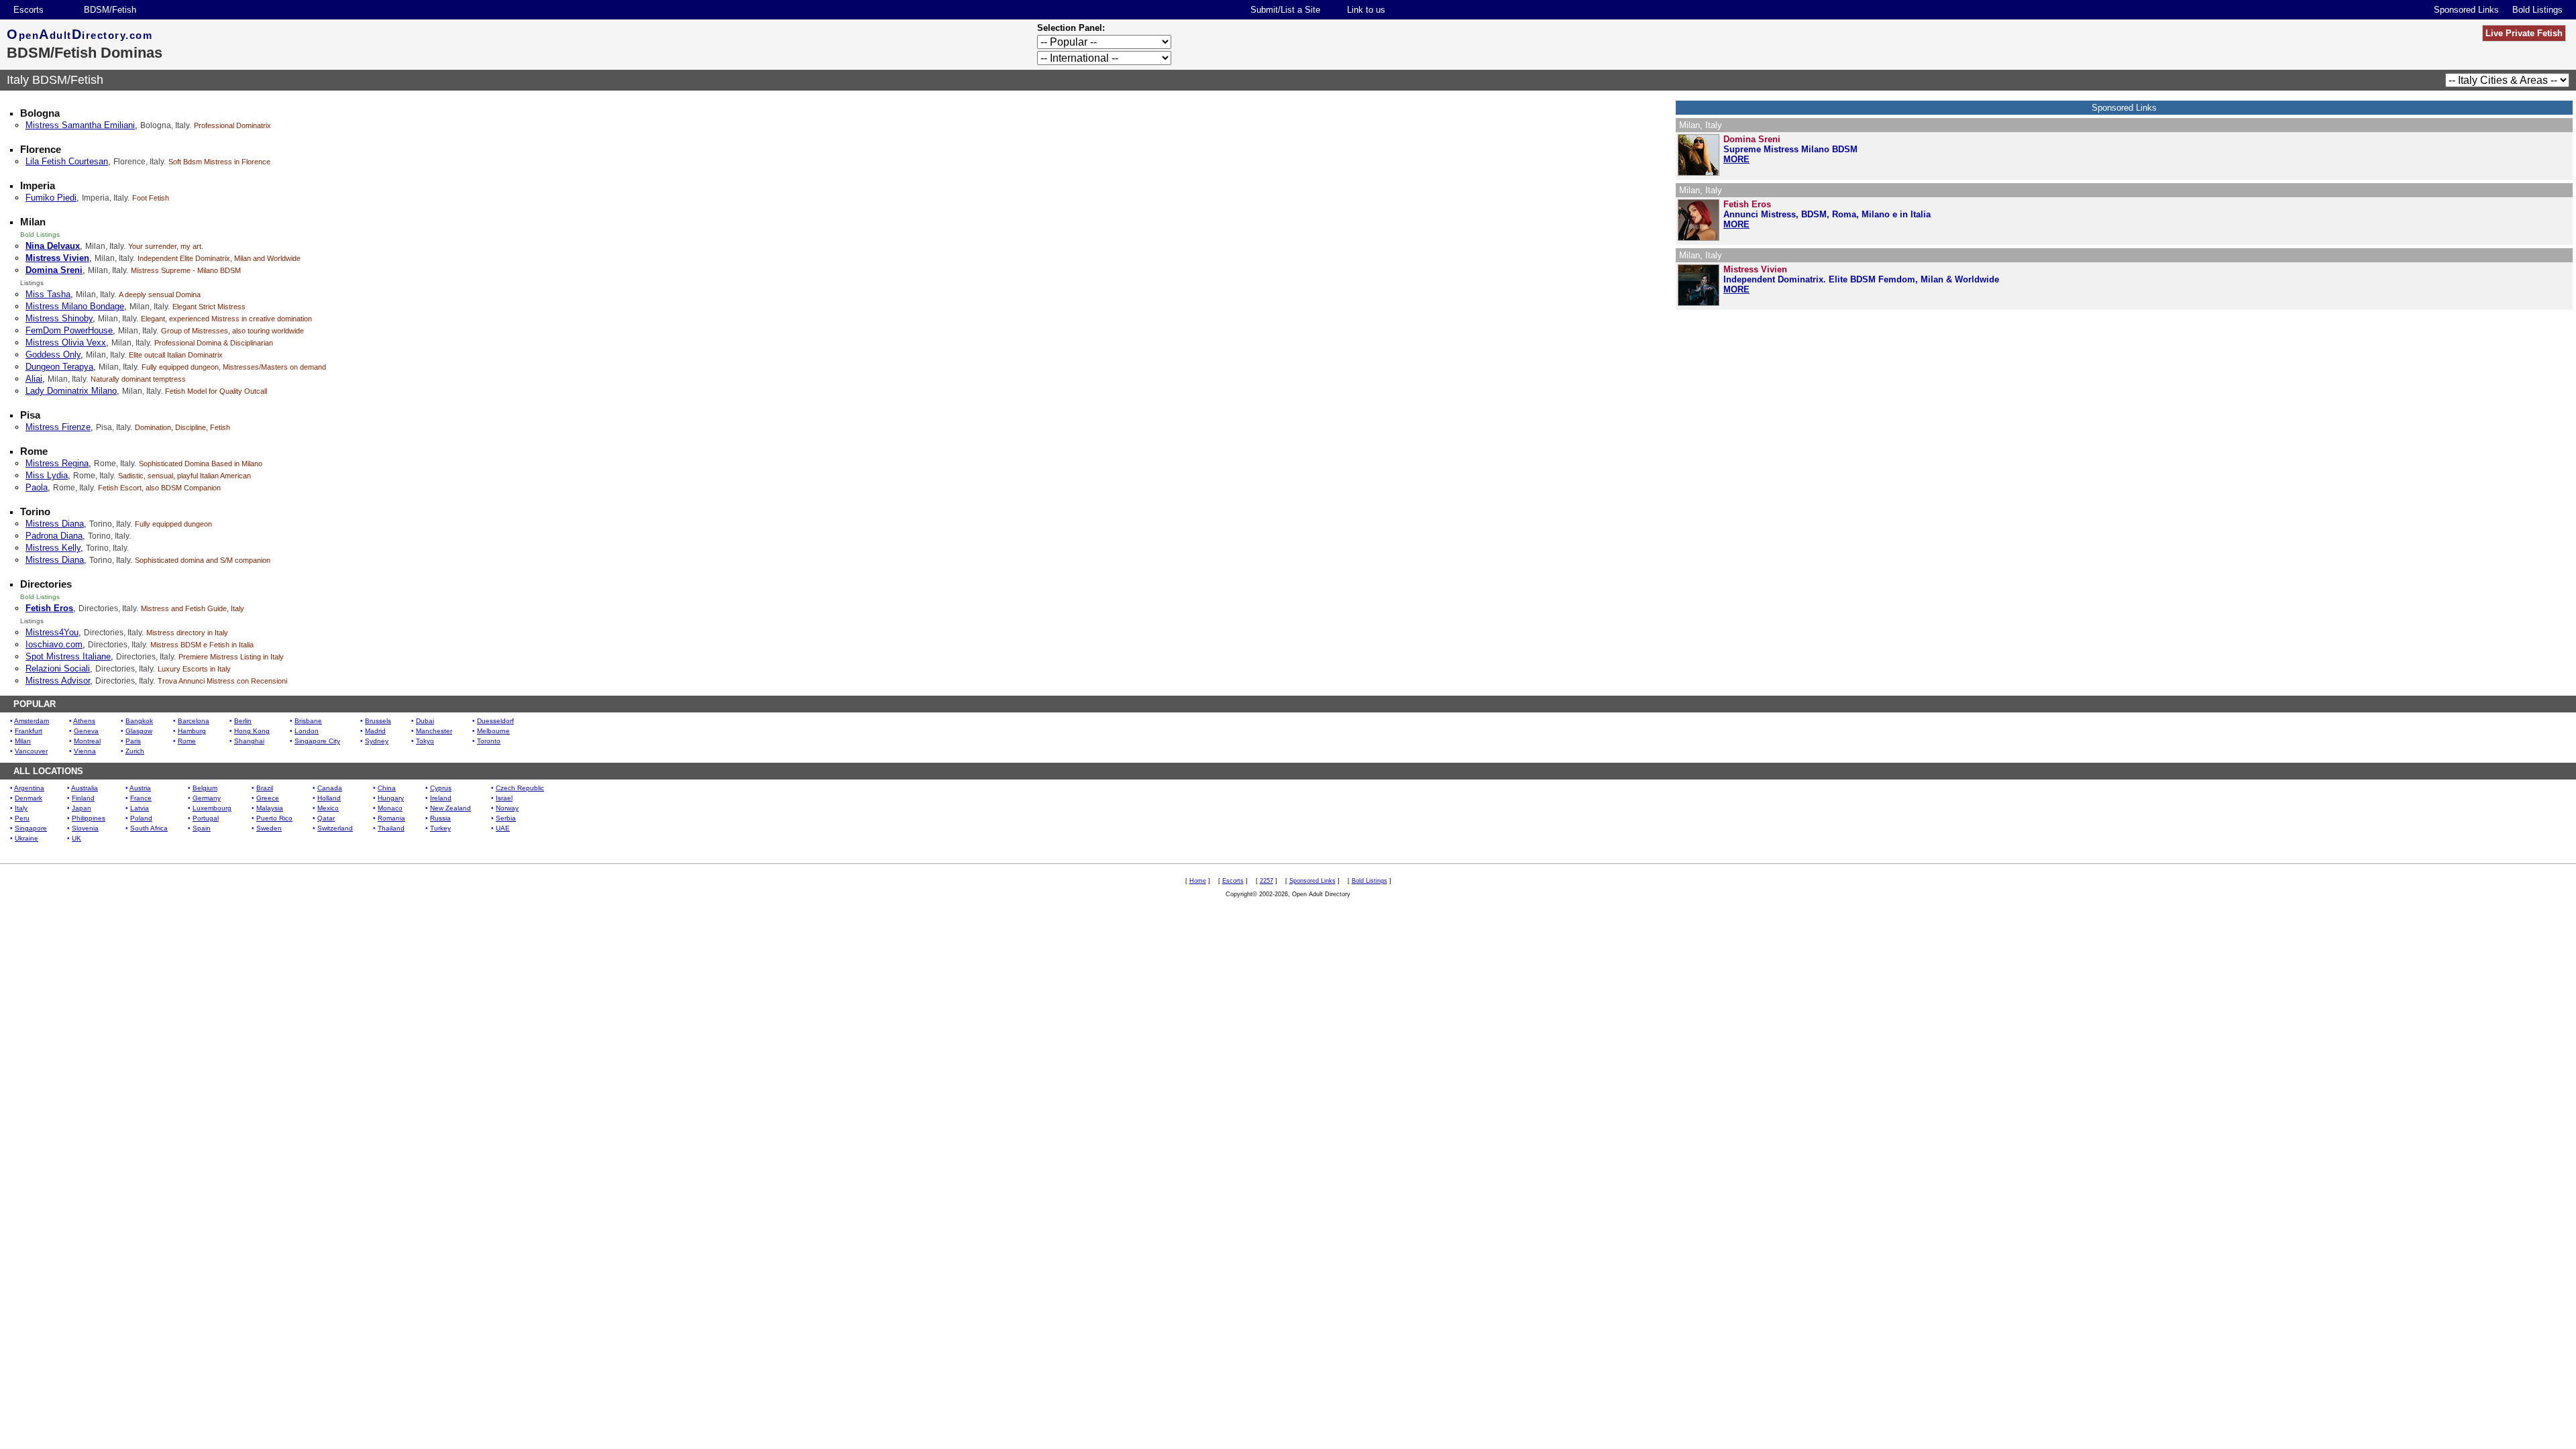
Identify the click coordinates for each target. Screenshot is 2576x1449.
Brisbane (308, 721)
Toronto (489, 741)
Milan (33, 222)
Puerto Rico (274, 818)
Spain (202, 828)
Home (1198, 881)
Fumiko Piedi (51, 198)
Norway (507, 808)
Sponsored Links (2466, 10)
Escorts (29, 10)
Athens (84, 721)
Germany (207, 798)
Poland (141, 818)
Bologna (40, 113)
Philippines (89, 818)
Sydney (377, 741)
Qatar (326, 818)
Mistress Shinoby (59, 318)
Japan (82, 808)
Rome (34, 451)
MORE (1736, 159)
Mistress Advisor (58, 681)
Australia (85, 788)
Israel (504, 798)
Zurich (135, 751)
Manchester (434, 731)
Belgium (205, 788)
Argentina (29, 788)
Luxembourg (212, 808)
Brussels (378, 721)
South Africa (149, 828)
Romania (391, 818)
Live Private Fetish (2524, 33)
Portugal (206, 818)
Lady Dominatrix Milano (71, 391)
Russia (440, 818)
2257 (1267, 881)
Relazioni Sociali (58, 668)
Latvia (140, 808)
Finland (83, 798)
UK (76, 838)
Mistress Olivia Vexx (66, 342)
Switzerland (335, 828)
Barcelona (194, 721)
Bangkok (139, 721)
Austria (140, 788)
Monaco (390, 808)
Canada (330, 788)
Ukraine (26, 838)
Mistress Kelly (53, 548)
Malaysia (270, 808)
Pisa (30, 415)
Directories (46, 584)
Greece (268, 798)
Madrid (375, 731)
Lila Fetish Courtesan (67, 161)
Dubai (425, 721)
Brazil (265, 788)
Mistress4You (52, 632)
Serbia (506, 818)
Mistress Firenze (58, 427)
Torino (35, 512)
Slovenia (85, 828)
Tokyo (425, 741)
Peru (22, 818)
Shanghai (249, 741)
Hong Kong (252, 731)
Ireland (441, 798)
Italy (21, 808)
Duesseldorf (495, 721)
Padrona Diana (54, 536)
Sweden (269, 828)
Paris (133, 741)
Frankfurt (29, 731)
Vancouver (31, 751)
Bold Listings (2537, 10)
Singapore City (317, 741)
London (307, 731)
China (387, 788)
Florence (41, 149)
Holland (329, 798)
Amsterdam (32, 721)
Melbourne (493, 731)
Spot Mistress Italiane (68, 656)
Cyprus (441, 788)
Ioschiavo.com (54, 644)
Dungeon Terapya (59, 367)
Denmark (29, 798)
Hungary (391, 798)
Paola (37, 487)
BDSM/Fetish (110, 10)
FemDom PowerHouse (69, 330)
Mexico (328, 808)
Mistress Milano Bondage (75, 306)
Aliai (34, 379)
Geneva (86, 731)
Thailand (391, 828)
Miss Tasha (48, 294)
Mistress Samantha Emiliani (80, 125)
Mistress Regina (57, 463)
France (141, 798)
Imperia (38, 185)
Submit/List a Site (1285, 10)
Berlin (243, 721)
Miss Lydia (47, 475)
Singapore (31, 828)
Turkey (440, 828)
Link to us (1366, 10)
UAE (503, 828)
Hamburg (192, 731)
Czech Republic (520, 788)
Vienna (85, 751)
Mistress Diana (55, 524)
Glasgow (139, 731)
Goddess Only (53, 355)
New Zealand (450, 808)
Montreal (87, 741)
